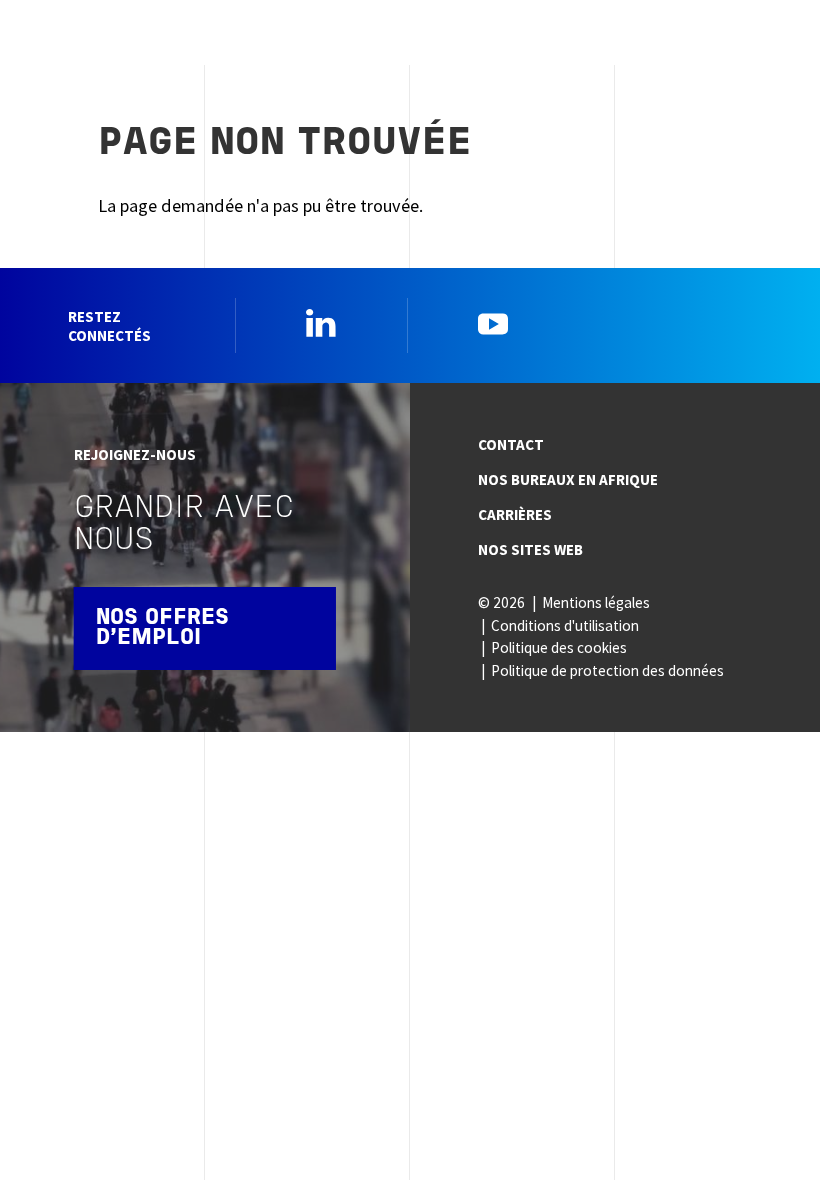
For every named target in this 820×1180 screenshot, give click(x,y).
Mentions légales (596, 602)
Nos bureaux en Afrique (568, 479)
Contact (511, 444)
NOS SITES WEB (530, 549)
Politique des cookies (559, 647)
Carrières (515, 514)
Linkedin (321, 323)
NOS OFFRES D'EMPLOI (162, 628)
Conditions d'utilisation (565, 625)
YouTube (493, 323)
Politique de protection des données (607, 670)
